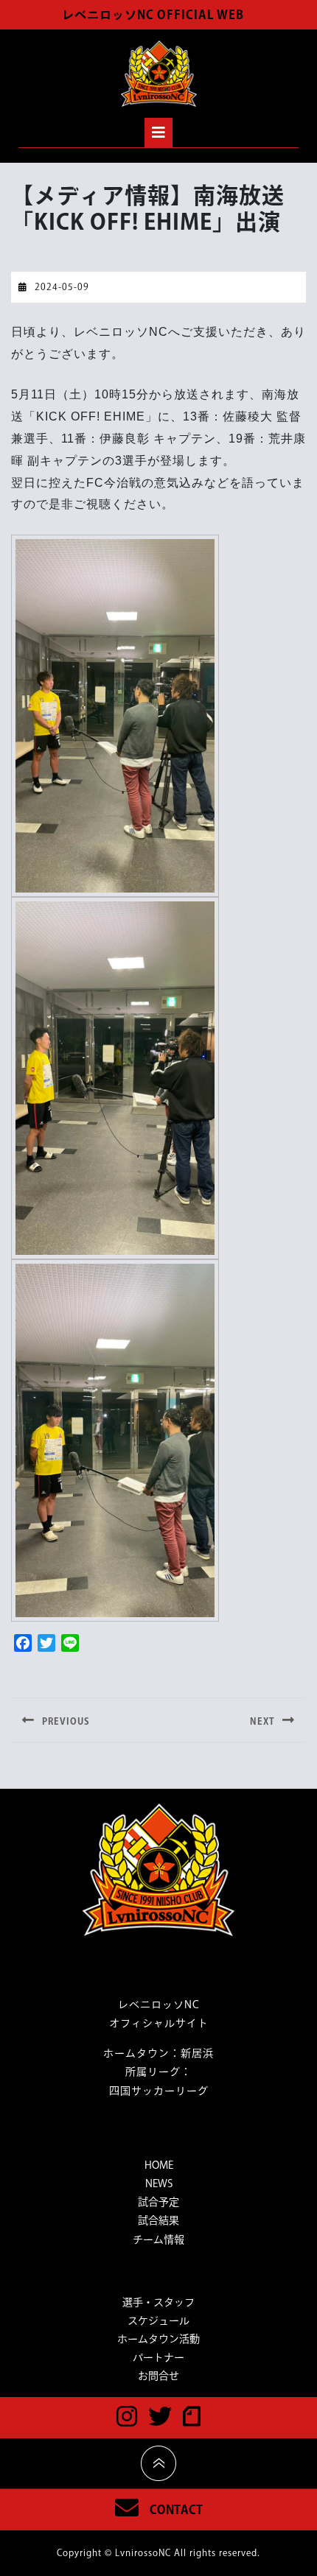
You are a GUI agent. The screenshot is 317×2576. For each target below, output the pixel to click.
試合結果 (158, 2220)
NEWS (159, 2183)
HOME (159, 2165)
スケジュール (158, 2320)
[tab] (158, 133)
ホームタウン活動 (158, 2339)
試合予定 (158, 2202)
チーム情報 (158, 2239)
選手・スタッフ (158, 2302)
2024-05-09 (62, 286)
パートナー (158, 2357)
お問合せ (158, 2376)
